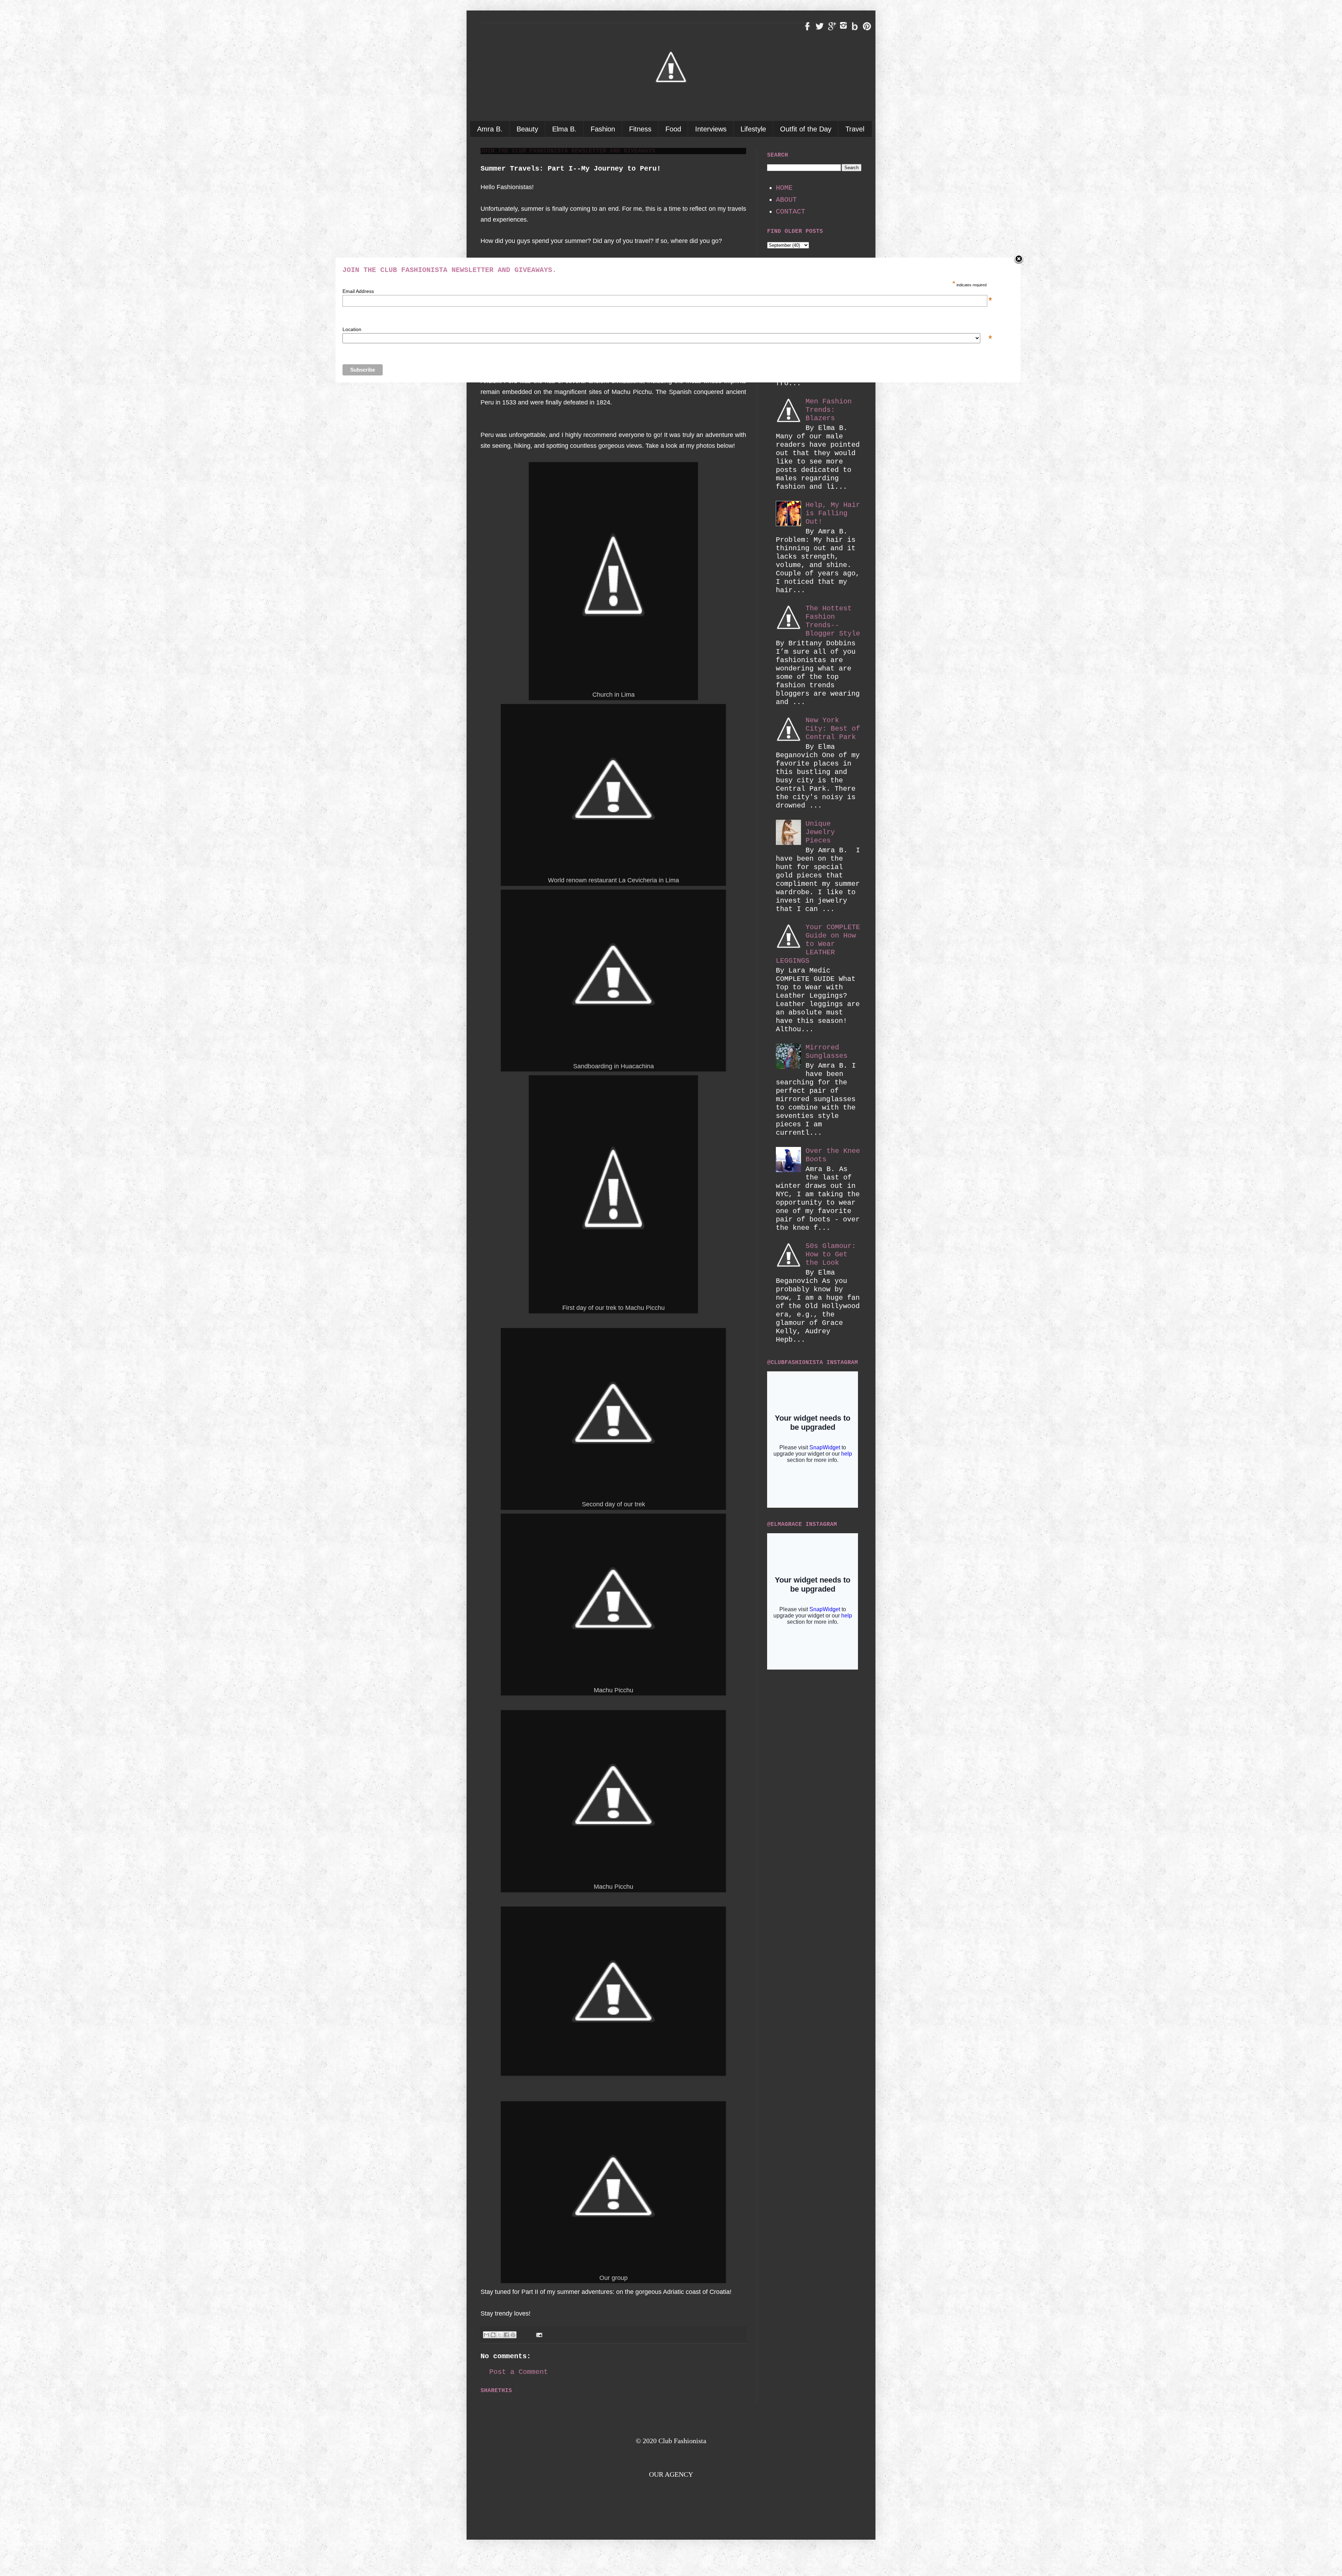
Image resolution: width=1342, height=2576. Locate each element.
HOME (784, 188)
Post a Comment (519, 2372)
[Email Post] (538, 2335)
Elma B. (564, 129)
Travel (855, 129)
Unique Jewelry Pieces (820, 832)
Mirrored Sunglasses (827, 1052)
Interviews (711, 129)
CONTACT (791, 212)
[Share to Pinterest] (513, 2335)
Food (673, 129)
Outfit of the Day (806, 129)
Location (665, 329)
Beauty (527, 129)
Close (1019, 259)
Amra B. (490, 129)
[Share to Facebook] (506, 2335)
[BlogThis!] (493, 2335)
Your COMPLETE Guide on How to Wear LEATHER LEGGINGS (818, 944)
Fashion (603, 129)
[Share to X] (500, 2335)
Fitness (640, 129)
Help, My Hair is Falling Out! (833, 513)
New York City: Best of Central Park (833, 729)
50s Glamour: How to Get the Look (831, 1254)
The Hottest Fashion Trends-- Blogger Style (833, 621)
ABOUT (786, 200)
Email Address (665, 291)
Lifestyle (753, 129)
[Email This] (486, 2335)
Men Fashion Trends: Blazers (829, 410)
